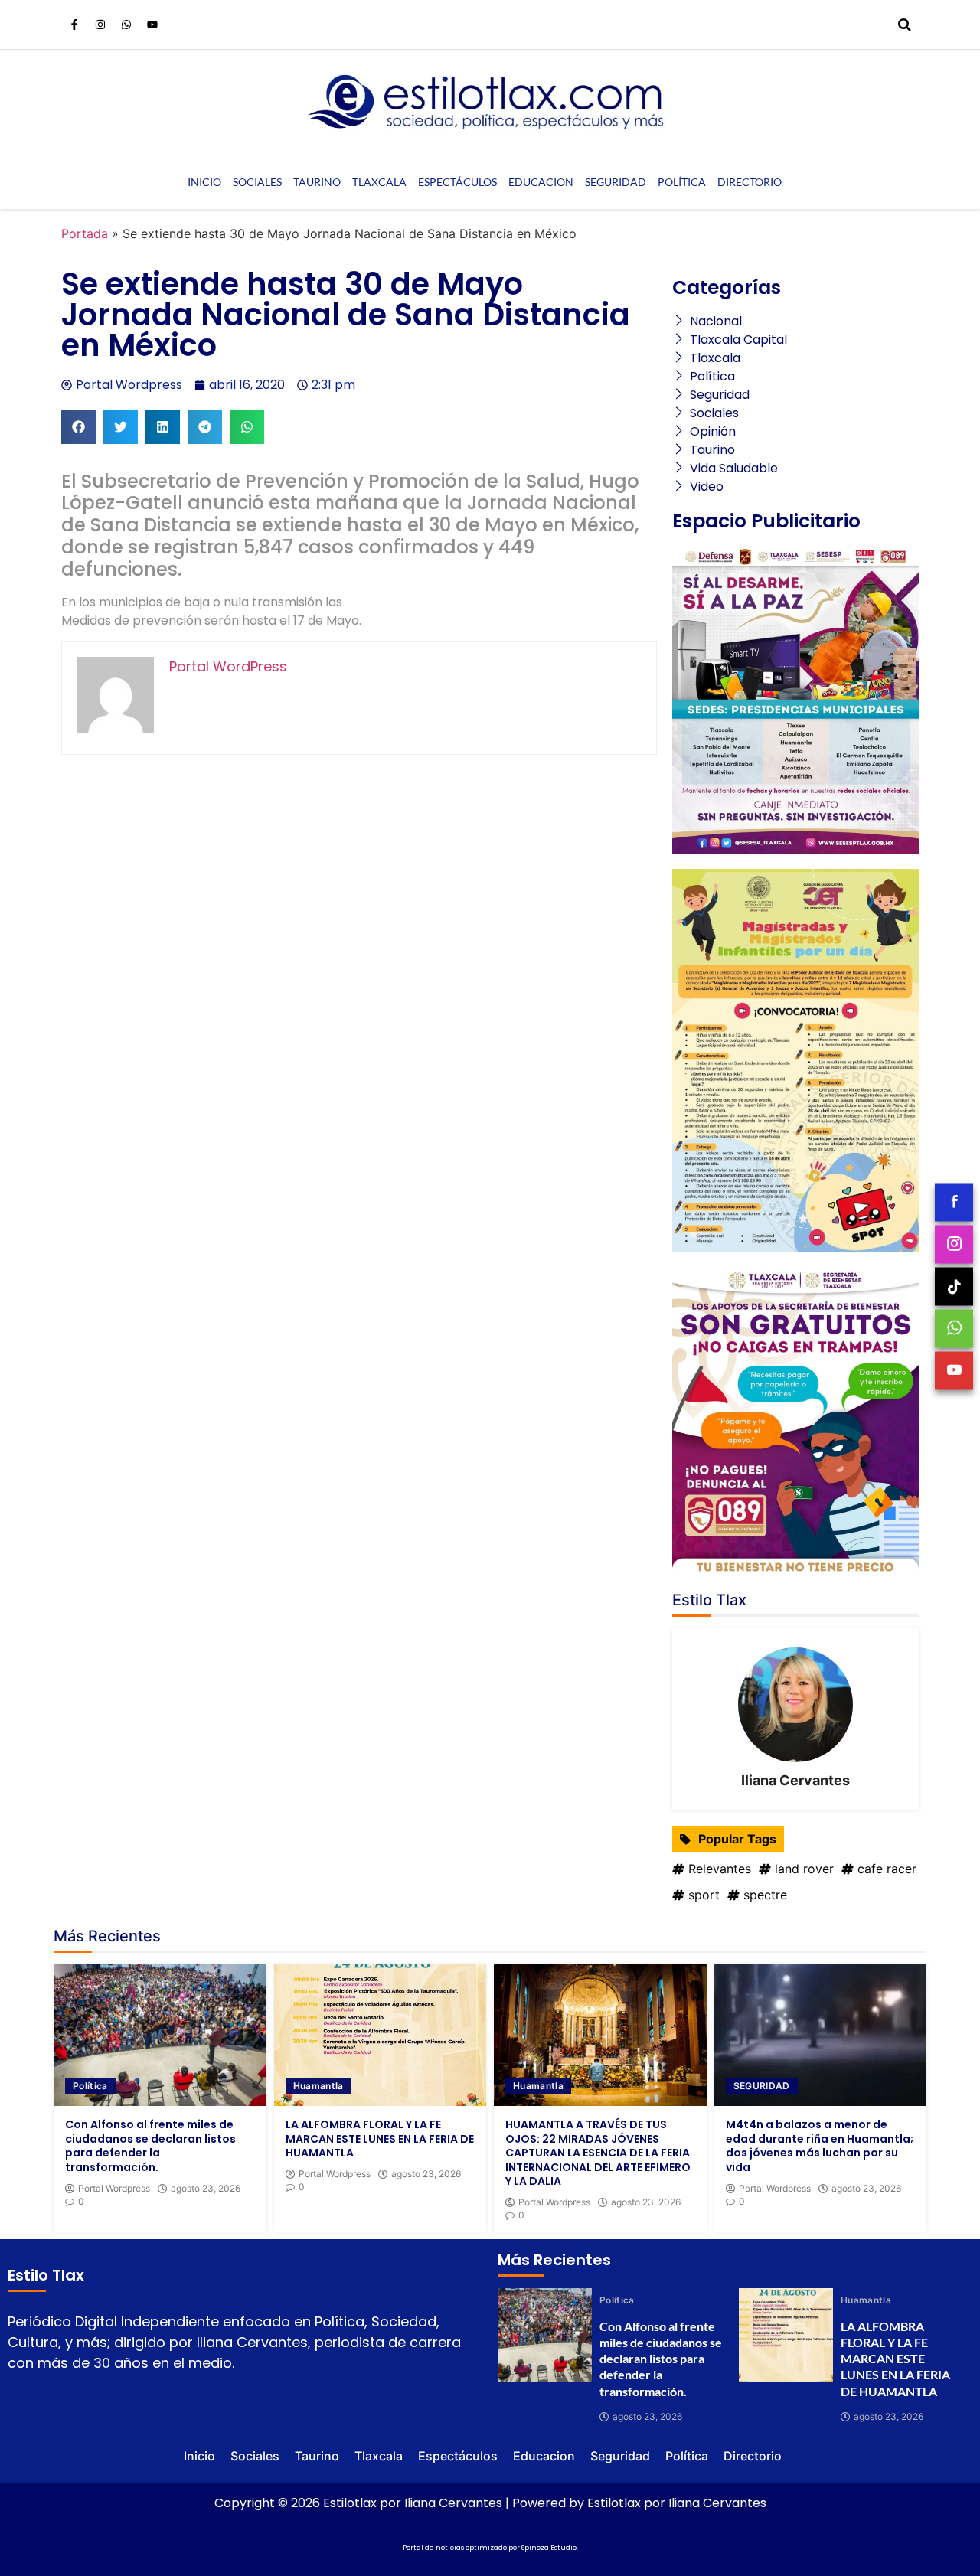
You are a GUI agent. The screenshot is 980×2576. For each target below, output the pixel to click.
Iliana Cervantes (795, 1780)
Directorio (750, 182)
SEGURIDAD (762, 2086)
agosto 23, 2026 (206, 2189)
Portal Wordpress (114, 2189)
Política (682, 182)
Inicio (204, 182)
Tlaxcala (379, 182)
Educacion (541, 182)
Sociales (257, 182)
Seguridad (616, 182)
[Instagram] (100, 24)
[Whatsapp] (126, 24)
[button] (78, 427)
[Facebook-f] (74, 24)
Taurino (317, 182)
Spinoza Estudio (549, 2548)
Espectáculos (457, 182)
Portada (85, 233)
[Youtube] (152, 24)
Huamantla (318, 2086)
